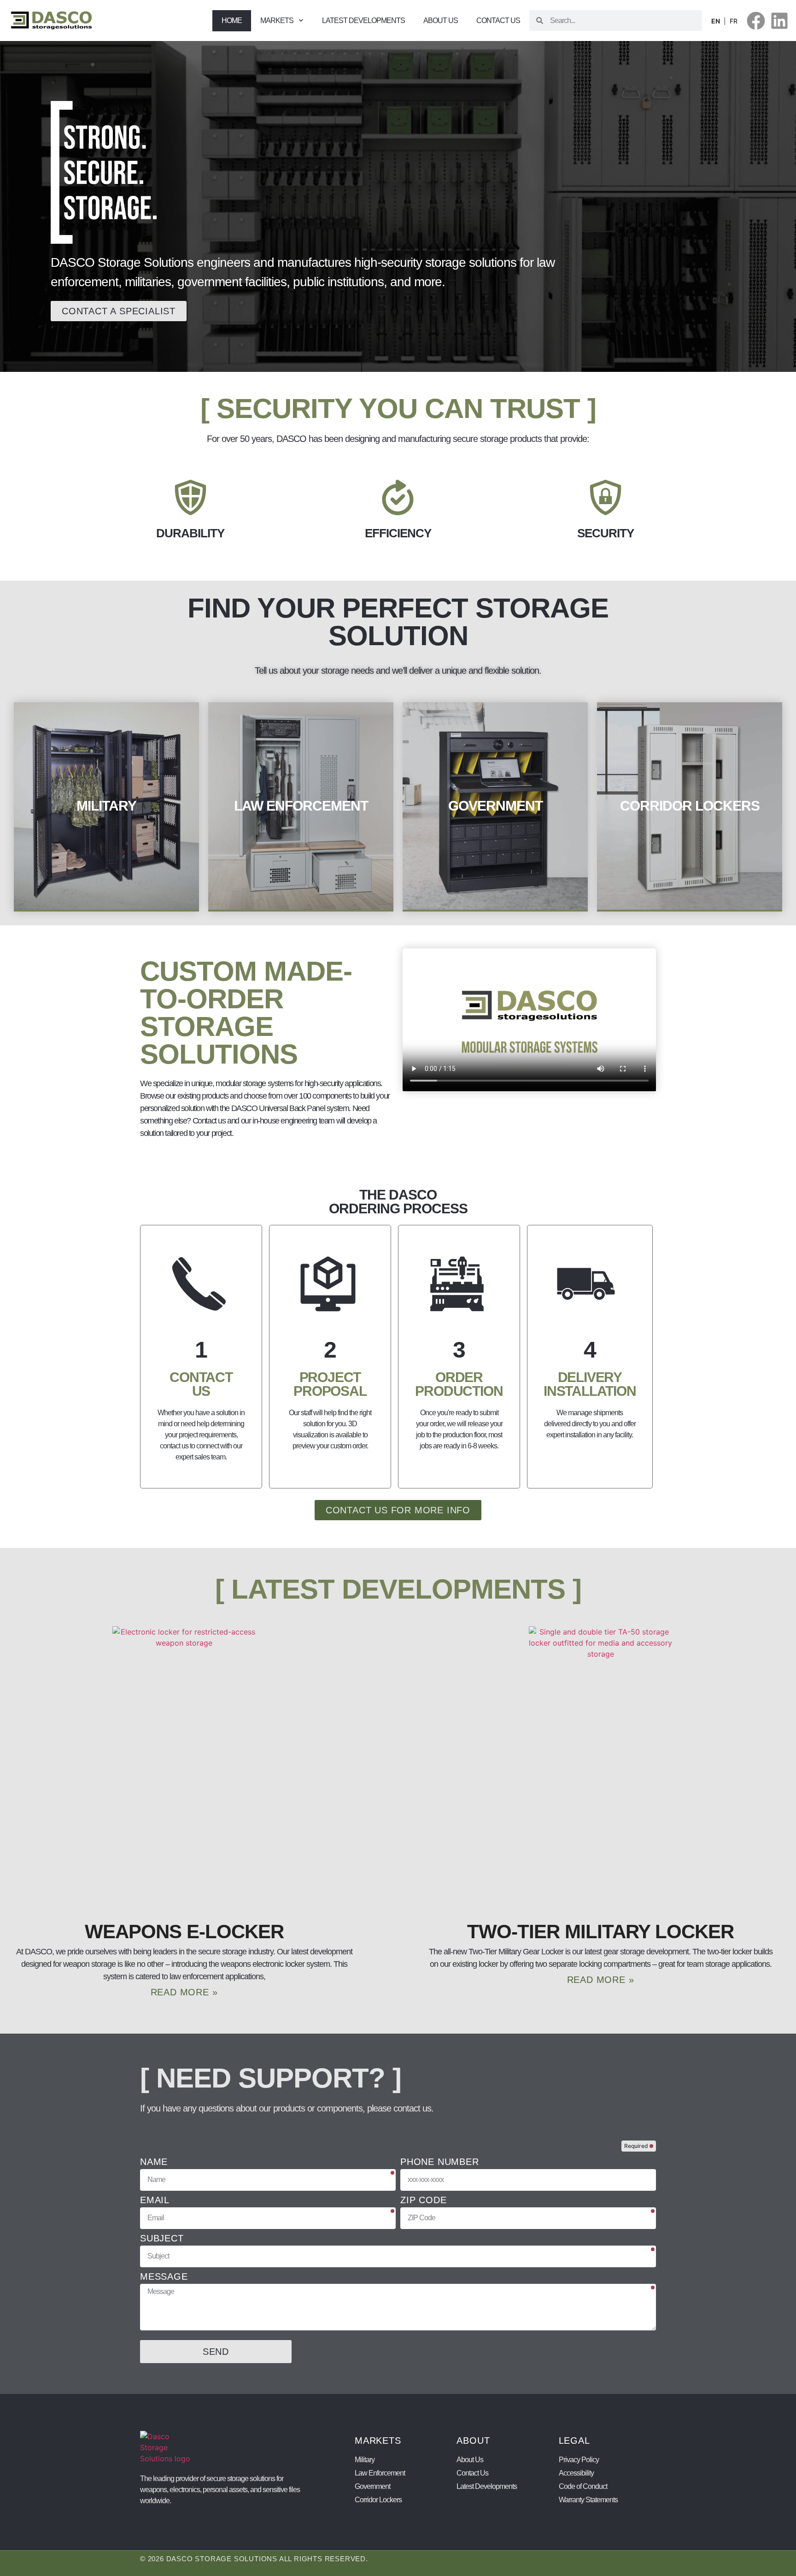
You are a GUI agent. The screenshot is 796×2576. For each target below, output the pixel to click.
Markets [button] (277, 21)
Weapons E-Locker (184, 1932)
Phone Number (440, 2162)
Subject (162, 2238)
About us (441, 21)
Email (155, 2200)
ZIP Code (423, 2200)
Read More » (184, 1992)
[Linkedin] (779, 21)
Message (164, 2277)
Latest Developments (363, 21)
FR (734, 21)
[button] (301, 21)
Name (154, 2162)
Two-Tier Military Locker (600, 1932)
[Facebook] (756, 21)
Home (232, 21)
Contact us (498, 21)
